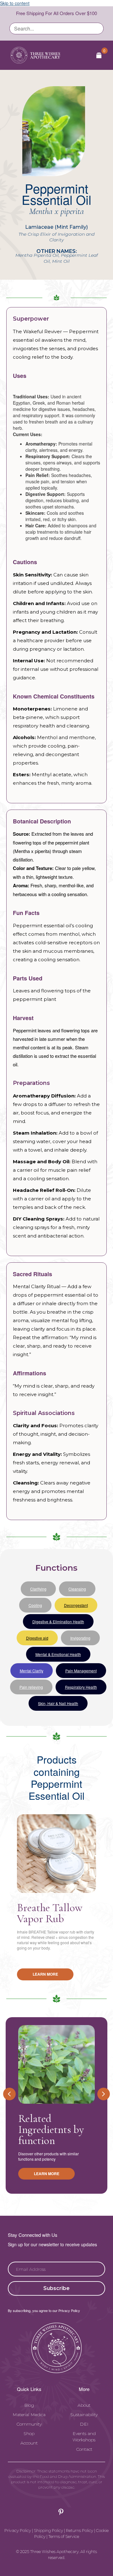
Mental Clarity (32, 1671)
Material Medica (29, 2415)
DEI (84, 2424)
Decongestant (76, 1605)
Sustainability (84, 2415)
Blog (29, 2405)
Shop (29, 2433)
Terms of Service (64, 2536)
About (84, 2405)
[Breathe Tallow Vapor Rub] (56, 1854)
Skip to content (15, 3)
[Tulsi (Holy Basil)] (56, 2064)
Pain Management (81, 1671)
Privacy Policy (18, 2530)
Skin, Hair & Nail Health (58, 1703)
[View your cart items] (99, 55)
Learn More (45, 1974)
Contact (84, 2449)
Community (29, 2424)
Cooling (35, 1605)
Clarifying (38, 1589)
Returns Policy (80, 2530)
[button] (56, 2288)
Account (29, 2443)
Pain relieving (31, 1687)
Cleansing (77, 1589)
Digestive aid (37, 1638)
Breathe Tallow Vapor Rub (50, 1913)
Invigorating (80, 1638)
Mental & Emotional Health (58, 1654)
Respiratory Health (81, 1687)
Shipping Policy (48, 2530)
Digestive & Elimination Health (58, 1622)
